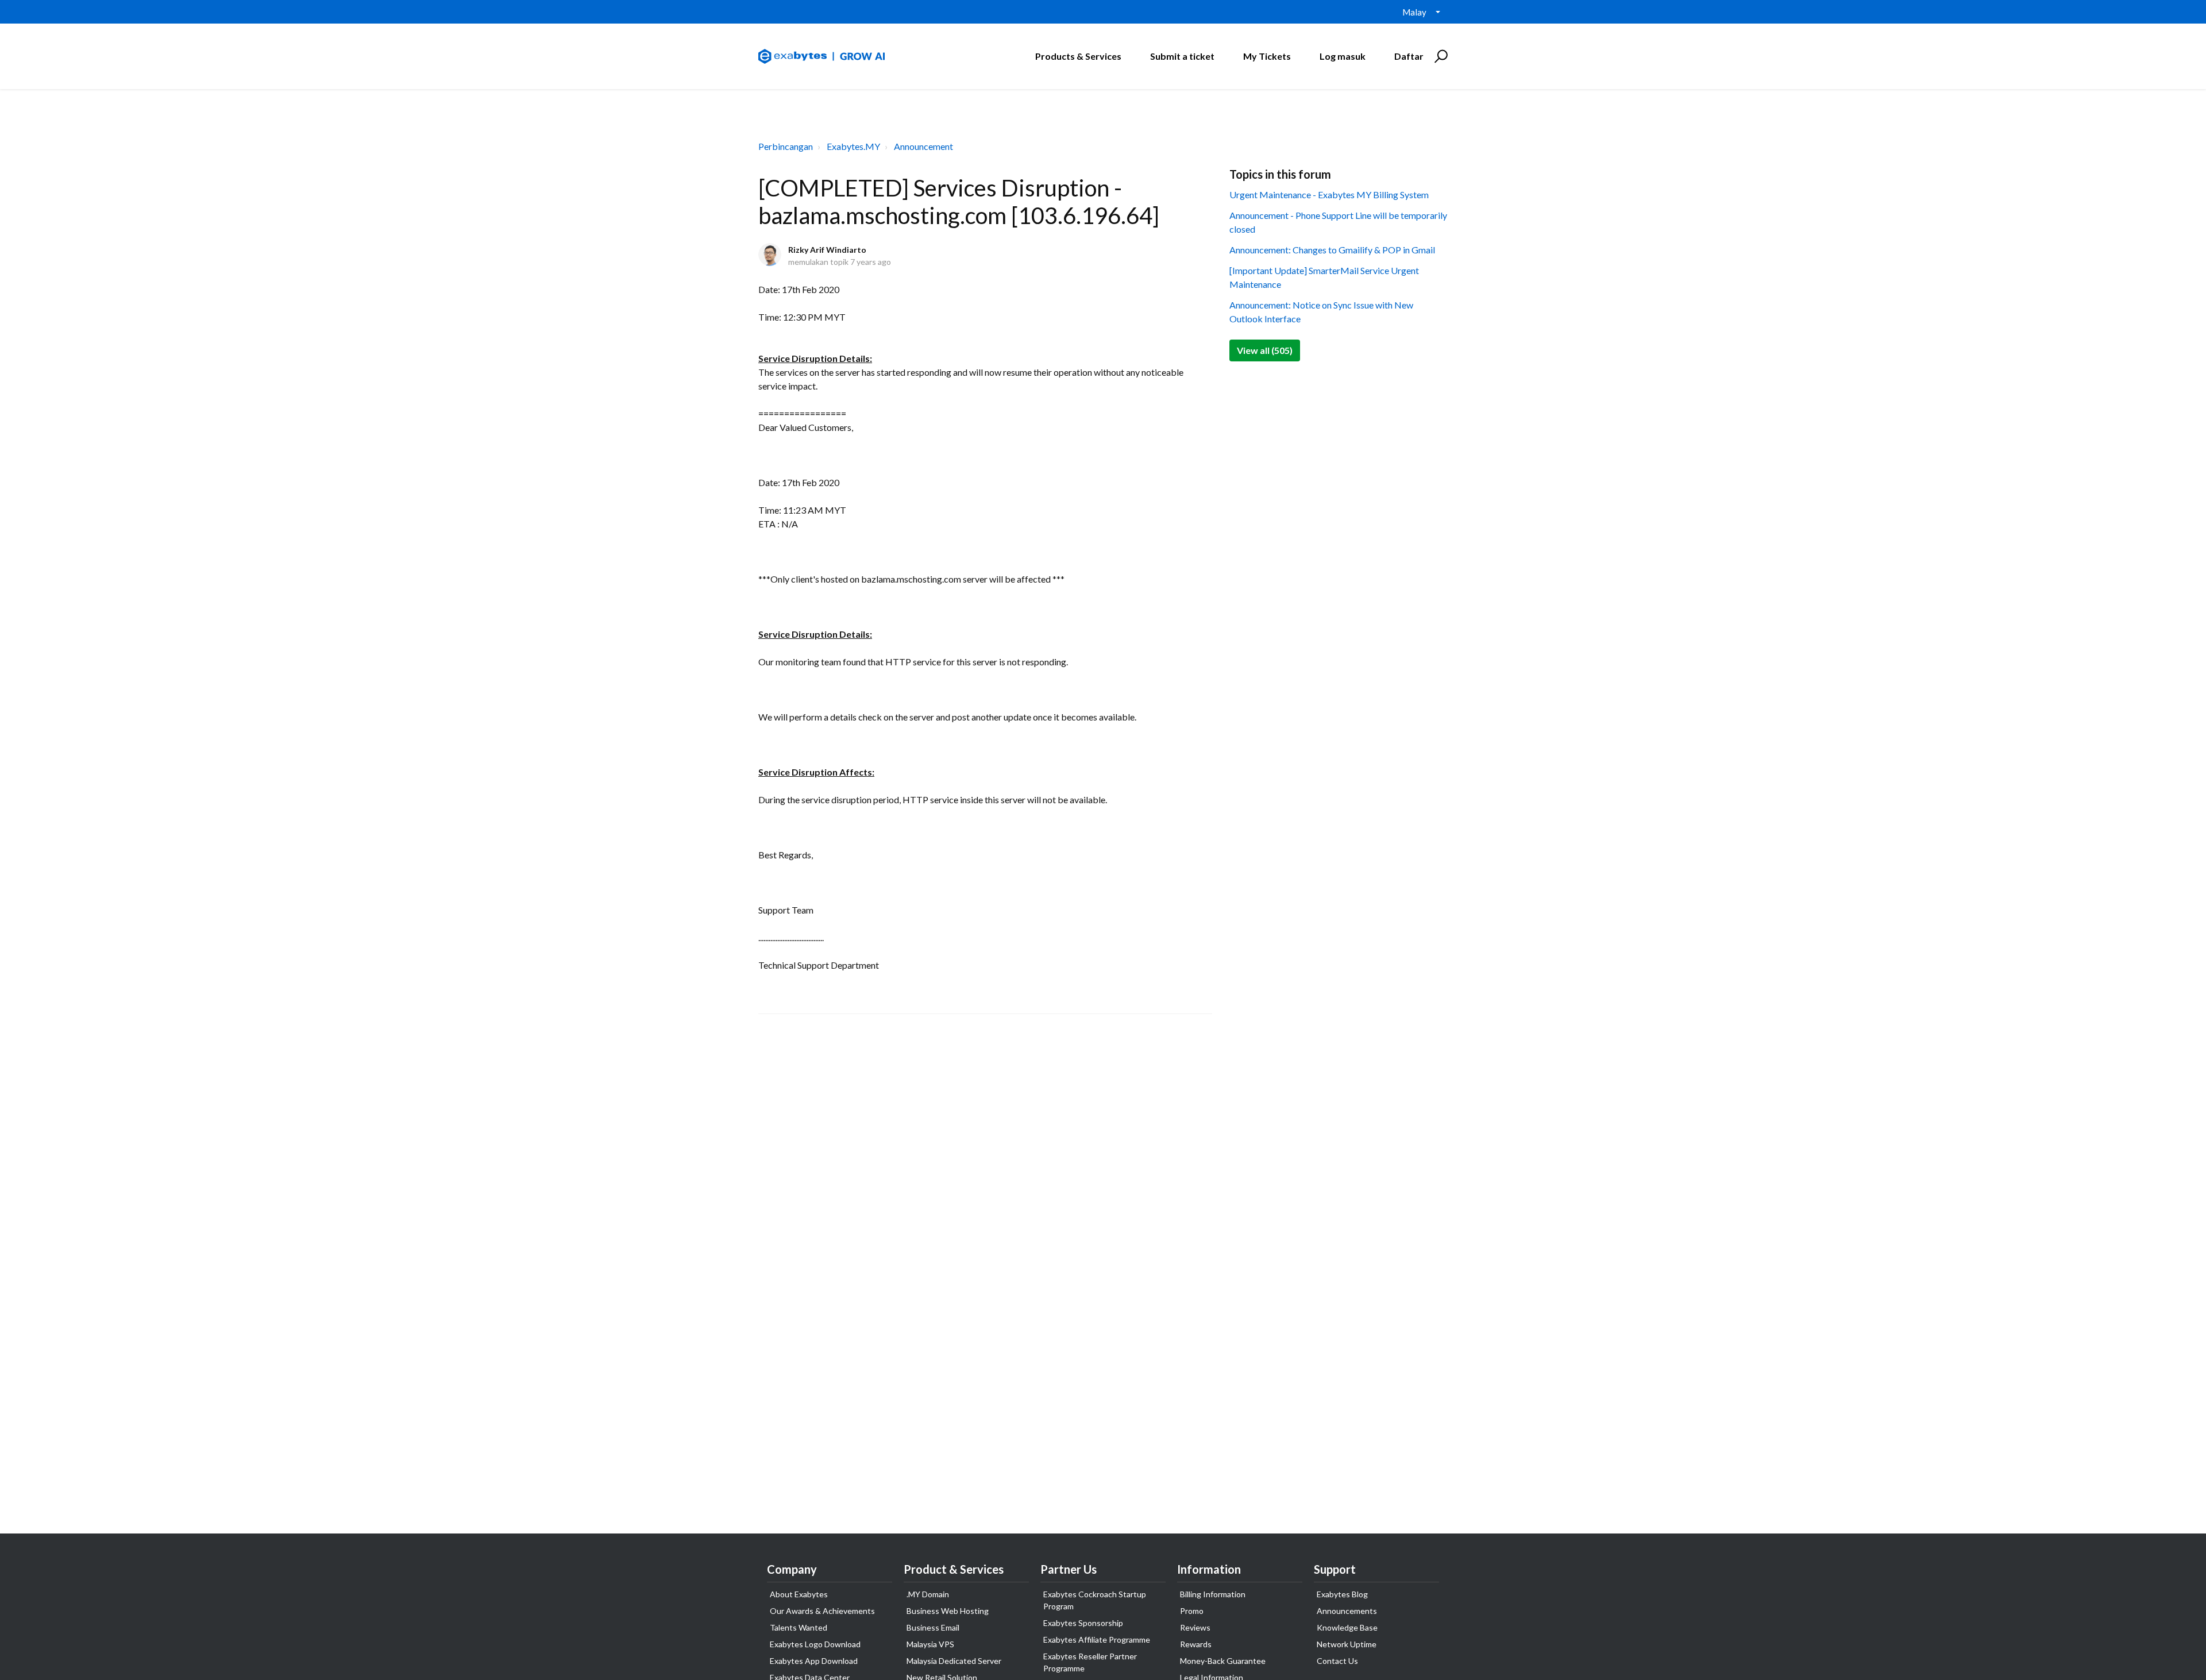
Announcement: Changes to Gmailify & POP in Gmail (1332, 250)
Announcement (923, 146)
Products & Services (1078, 56)
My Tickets (1267, 56)
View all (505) (1265, 350)
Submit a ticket (1182, 56)
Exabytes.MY (853, 146)
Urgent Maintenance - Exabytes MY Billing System (1329, 194)
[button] (1439, 56)
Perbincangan (786, 146)
